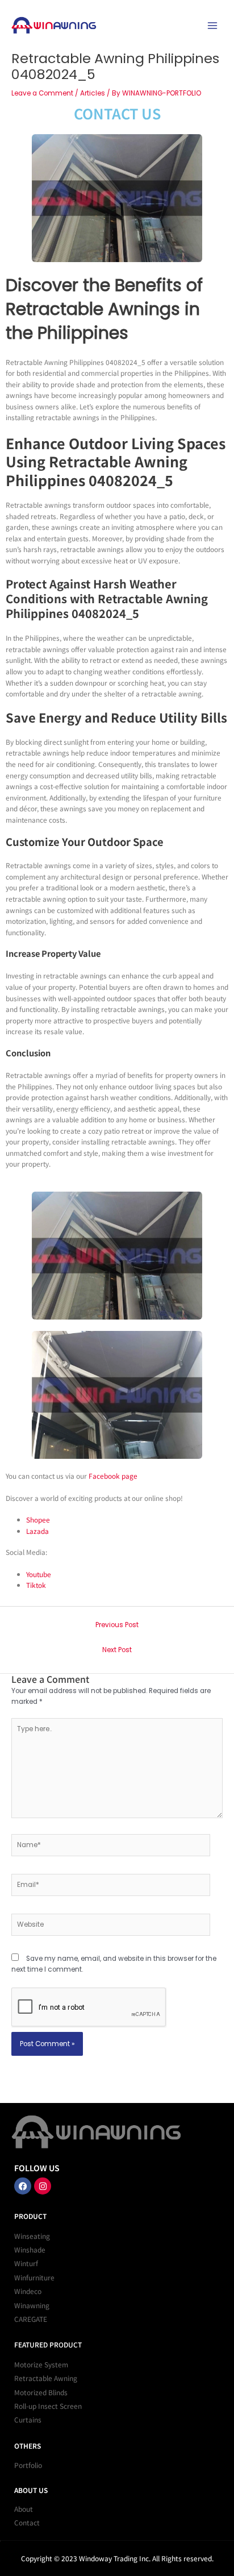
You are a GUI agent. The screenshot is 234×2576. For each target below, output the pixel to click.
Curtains (28, 2419)
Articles (93, 93)
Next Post (117, 1650)
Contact (27, 2522)
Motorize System (41, 2364)
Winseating (32, 2236)
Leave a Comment (42, 93)
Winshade (30, 2249)
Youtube (39, 1574)
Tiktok (36, 1585)
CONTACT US (117, 113)
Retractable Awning (46, 2378)
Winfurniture (34, 2277)
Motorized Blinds (41, 2392)
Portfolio (28, 2465)
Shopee (38, 1519)
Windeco (28, 2291)
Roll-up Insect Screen (48, 2406)
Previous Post (117, 1625)
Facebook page (113, 1476)
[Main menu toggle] (212, 25)
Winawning (32, 2305)
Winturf (26, 2263)
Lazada (37, 1531)
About (24, 2509)
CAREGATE (31, 2319)
